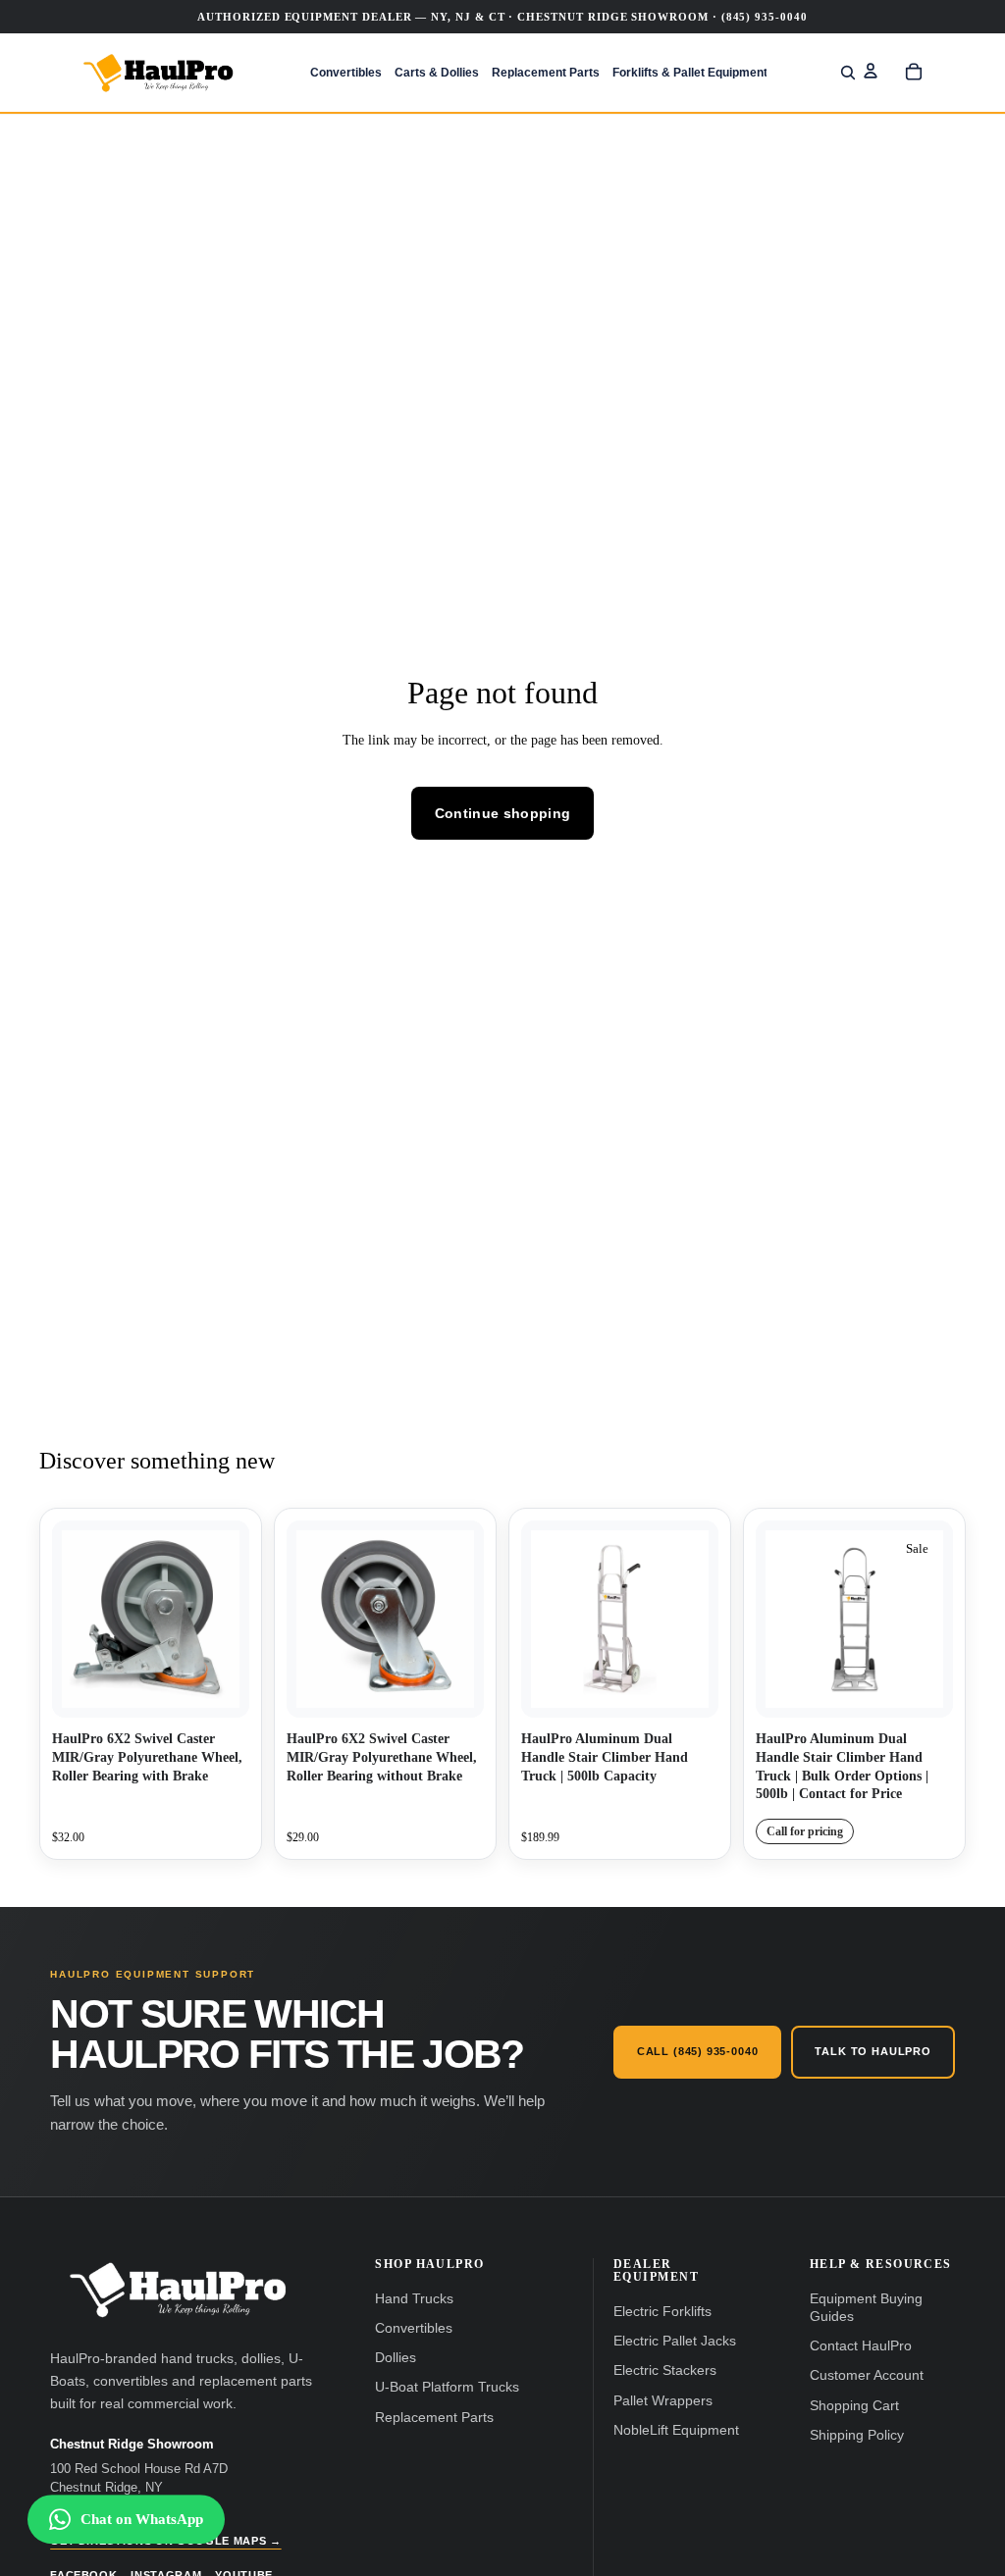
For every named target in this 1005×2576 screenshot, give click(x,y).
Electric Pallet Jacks (675, 2341)
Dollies (396, 2358)
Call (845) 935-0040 (698, 2051)
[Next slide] (697, 1620)
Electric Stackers (665, 2370)
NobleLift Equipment (676, 2430)
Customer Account (867, 2375)
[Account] (871, 71)
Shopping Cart (854, 2406)
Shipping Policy (857, 2435)
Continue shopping (503, 813)
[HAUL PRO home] (178, 2290)
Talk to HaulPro (873, 2051)
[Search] (848, 73)
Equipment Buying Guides (866, 2308)
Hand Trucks (414, 2299)
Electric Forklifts (662, 2312)
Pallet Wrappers (663, 2401)
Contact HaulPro (861, 2346)
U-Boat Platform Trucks (447, 2387)
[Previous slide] (543, 1620)
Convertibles (414, 2328)
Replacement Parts (434, 2418)
